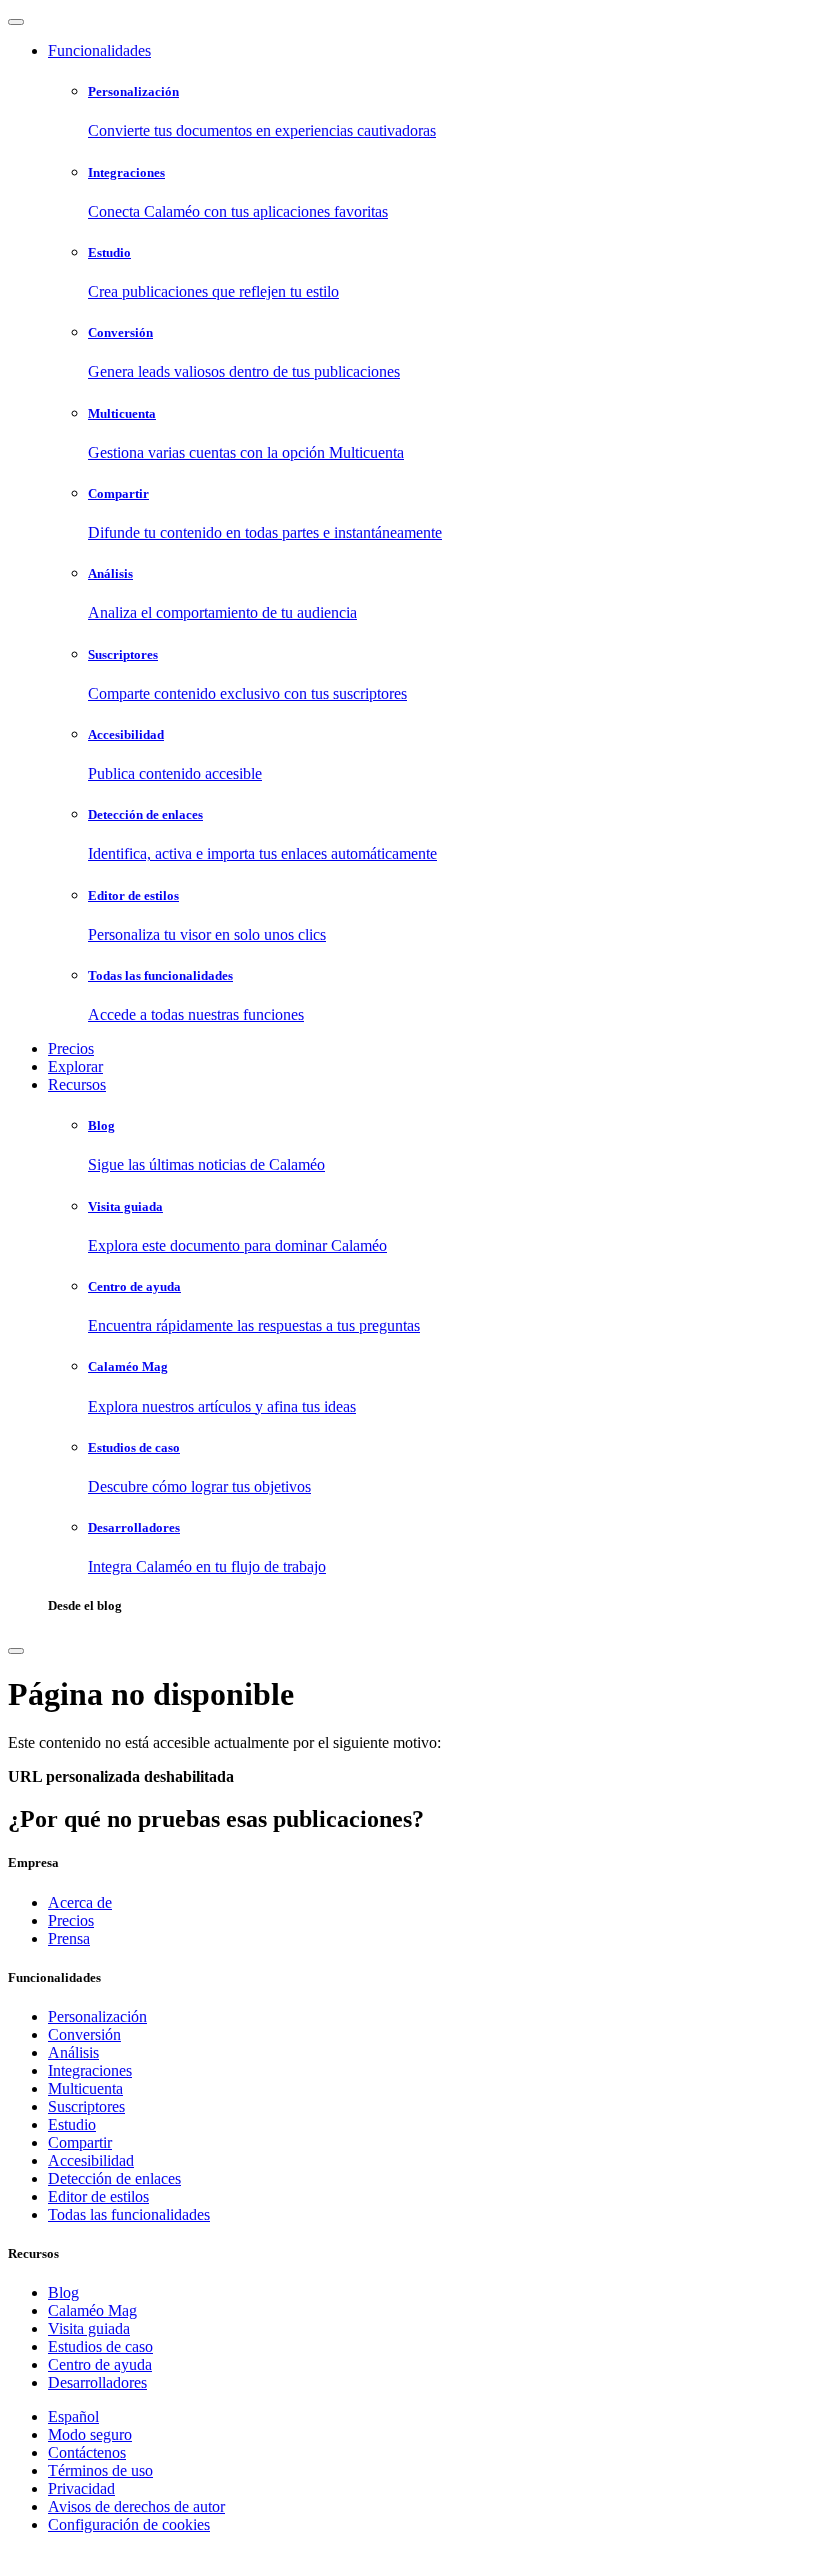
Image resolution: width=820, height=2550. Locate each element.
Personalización (97, 2016)
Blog (63, 2292)
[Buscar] (16, 1651)
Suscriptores (86, 2106)
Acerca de (80, 1902)
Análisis (73, 2052)
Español (73, 2416)
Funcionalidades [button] (99, 50)
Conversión (84, 2034)
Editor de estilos (98, 2196)
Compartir (80, 2142)
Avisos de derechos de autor (136, 2506)
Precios (71, 1048)
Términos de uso (100, 2470)
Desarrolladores (97, 2382)
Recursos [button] (77, 1084)
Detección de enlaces (114, 2178)
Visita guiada (89, 2328)
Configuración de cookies (129, 2524)
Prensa (69, 1938)
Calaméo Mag (92, 2310)
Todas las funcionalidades (129, 2214)
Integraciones (90, 2070)
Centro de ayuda (100, 2364)
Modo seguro (90, 2434)
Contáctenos (87, 2452)
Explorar (75, 1066)
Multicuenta (85, 2088)
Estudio (72, 2124)
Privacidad (81, 2488)
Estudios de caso (100, 2346)
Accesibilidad (91, 2160)
